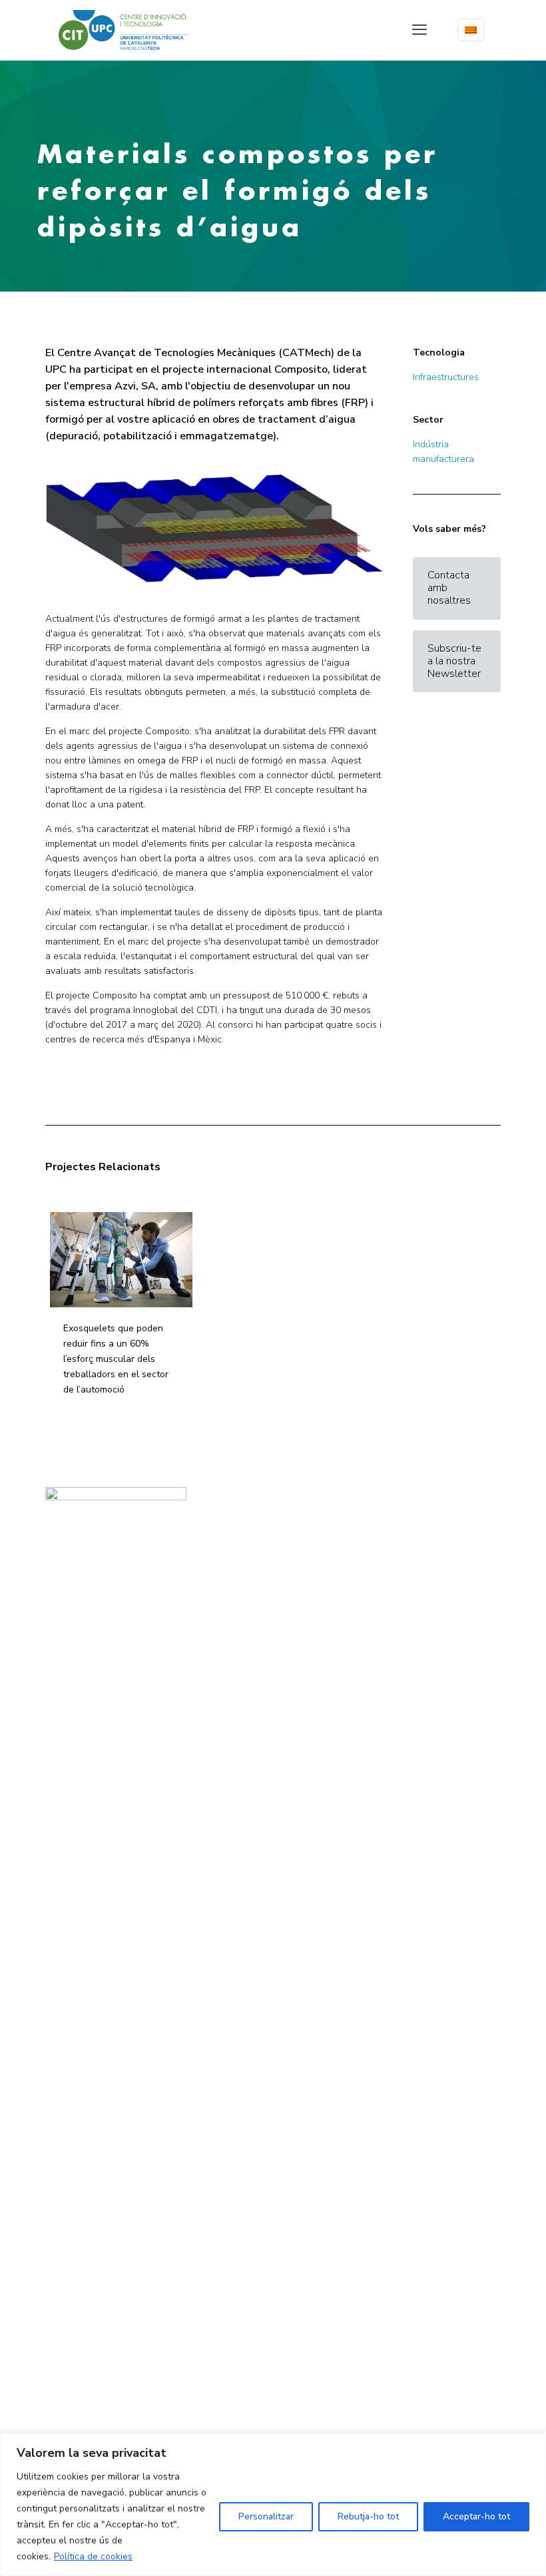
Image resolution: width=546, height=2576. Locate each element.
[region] (273, 2504)
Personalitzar (266, 2516)
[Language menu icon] (471, 30)
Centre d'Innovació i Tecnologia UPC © (270, 1508)
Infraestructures (446, 377)
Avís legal (221, 1522)
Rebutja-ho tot (368, 2516)
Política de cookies (93, 2556)
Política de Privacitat (238, 1536)
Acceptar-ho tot (476, 2516)
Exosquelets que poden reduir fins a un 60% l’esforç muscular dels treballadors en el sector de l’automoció (116, 1359)
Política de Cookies (236, 1550)
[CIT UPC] (124, 30)
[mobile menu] (419, 30)
